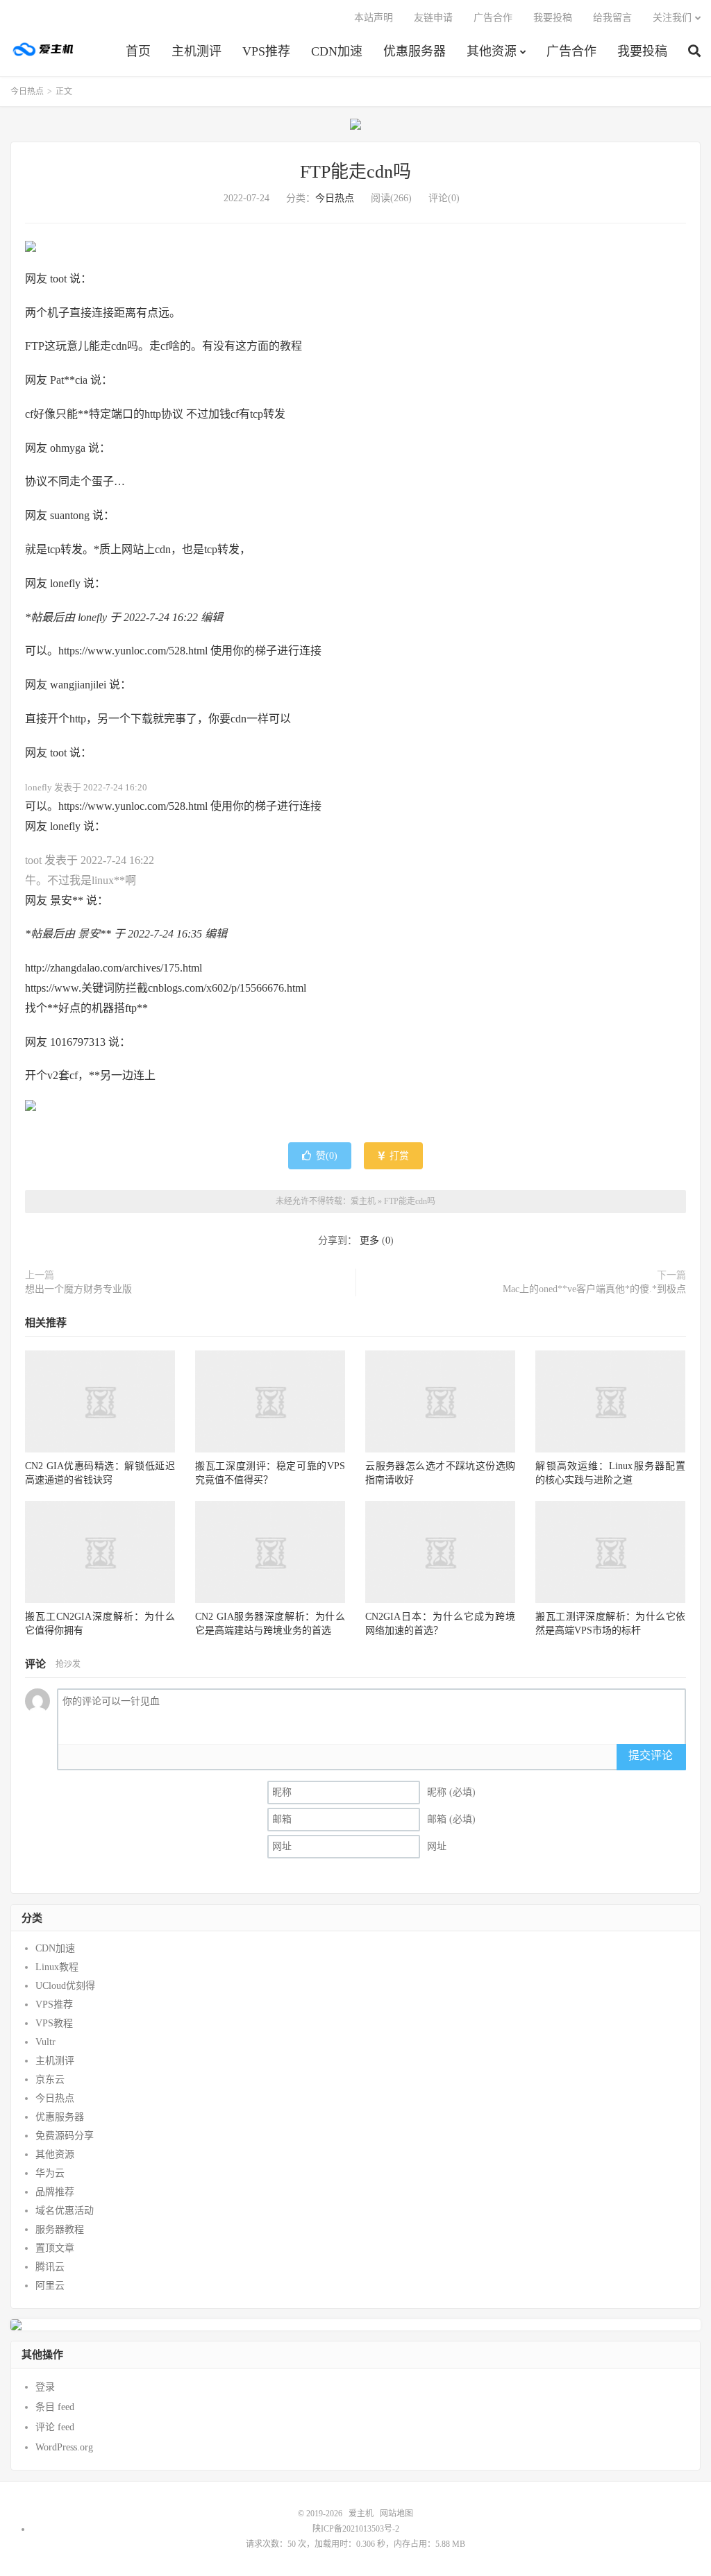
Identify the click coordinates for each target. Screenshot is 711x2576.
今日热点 (27, 92)
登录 (45, 2387)
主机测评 (196, 51)
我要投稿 (642, 51)
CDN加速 (337, 51)
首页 (138, 51)
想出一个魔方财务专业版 (78, 1289)
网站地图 (396, 2514)
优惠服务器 (415, 51)
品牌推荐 (55, 2192)
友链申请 (433, 18)
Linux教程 (57, 1967)
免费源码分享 (65, 2136)
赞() (327, 1156)
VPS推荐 (266, 51)
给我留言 (612, 18)
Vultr (45, 2042)
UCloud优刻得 (65, 1986)
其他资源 (492, 51)
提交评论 (651, 1755)
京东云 (50, 2079)
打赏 (398, 1156)
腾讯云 (50, 2267)
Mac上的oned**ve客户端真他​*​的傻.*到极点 (594, 1289)
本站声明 (374, 18)
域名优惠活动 (65, 2211)
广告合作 (571, 51)
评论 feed (55, 2427)
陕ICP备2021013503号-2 (356, 2529)
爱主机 (44, 49)
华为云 (50, 2173)
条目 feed (55, 2407)
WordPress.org (64, 2447)
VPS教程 (54, 2023)
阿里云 (50, 2286)
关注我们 (672, 18)
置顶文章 (55, 2248)
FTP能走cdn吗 (355, 172)
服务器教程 (60, 2229)
